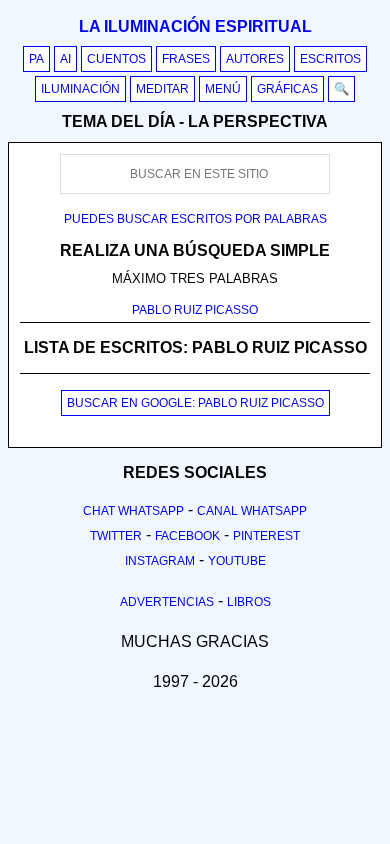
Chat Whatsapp (133, 511)
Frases (186, 59)
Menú (223, 89)
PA (36, 59)
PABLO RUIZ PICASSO (195, 310)
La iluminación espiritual (195, 26)
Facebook (187, 536)
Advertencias (167, 602)
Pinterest (266, 536)
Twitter (116, 536)
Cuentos (116, 59)
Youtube (237, 561)
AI (65, 59)
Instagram (160, 561)
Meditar (162, 89)
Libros (249, 602)
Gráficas (287, 89)
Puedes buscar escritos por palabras (195, 219)
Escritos (330, 59)
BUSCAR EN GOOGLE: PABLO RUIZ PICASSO (195, 403)
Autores (255, 59)
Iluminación (80, 89)
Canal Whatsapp (252, 511)
